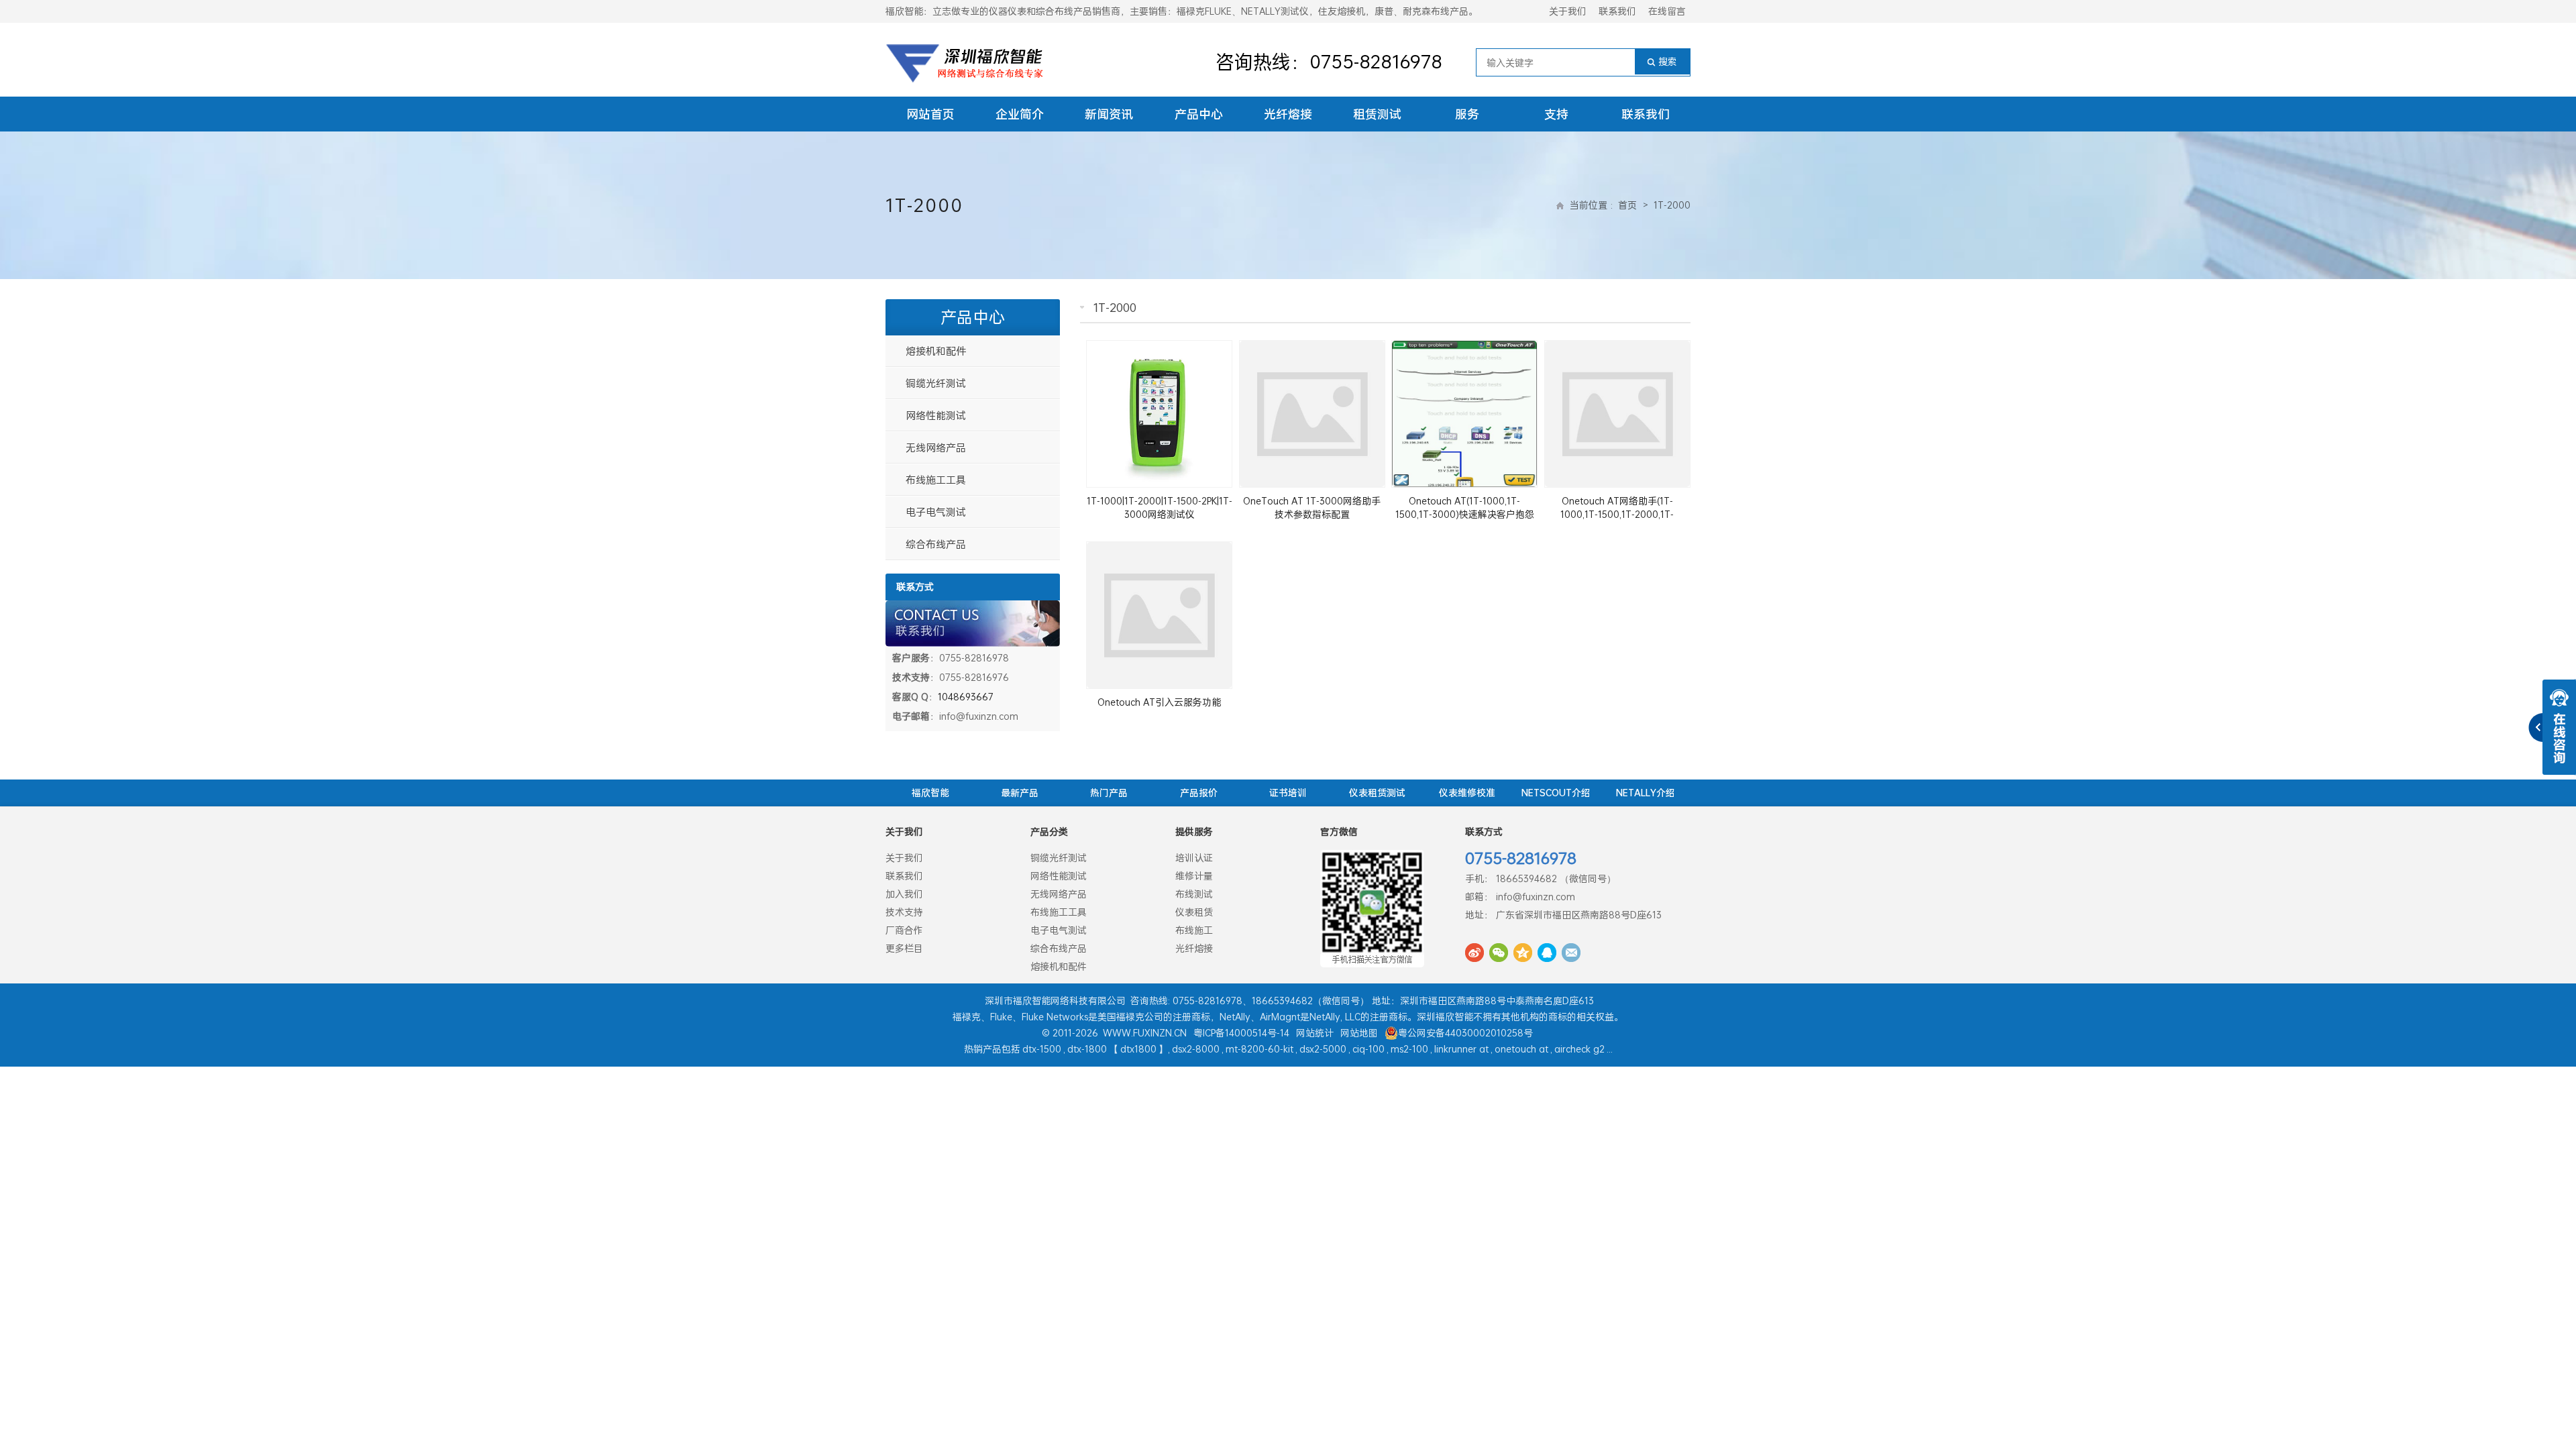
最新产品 (1020, 793)
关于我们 (1568, 11)
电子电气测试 (936, 512)
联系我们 (1617, 11)
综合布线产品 (936, 544)
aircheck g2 (1579, 1049)
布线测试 (1194, 894)
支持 (1556, 114)
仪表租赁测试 (1377, 793)
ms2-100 (1409, 1049)
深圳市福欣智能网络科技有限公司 (1055, 1001)
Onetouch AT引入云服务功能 (1159, 702)
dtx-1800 (1087, 1049)
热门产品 (1109, 793)
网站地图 (1359, 1033)
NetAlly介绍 (1646, 793)
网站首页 (930, 114)
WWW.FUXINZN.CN (1145, 1033)
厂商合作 (904, 930)
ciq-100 (1368, 1049)
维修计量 (1194, 876)
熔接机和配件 (936, 351)
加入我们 (904, 894)
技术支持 (904, 912)
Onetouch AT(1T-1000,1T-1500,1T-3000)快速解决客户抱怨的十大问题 (1465, 514)
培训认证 (1194, 858)
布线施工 (1194, 930)
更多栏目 (904, 948)
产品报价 (1199, 793)
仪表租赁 (1194, 912)
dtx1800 (1138, 1049)
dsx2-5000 (1323, 1049)
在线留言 (1667, 11)
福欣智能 (930, 793)
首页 (1627, 205)
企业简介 (1020, 114)
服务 (1467, 114)
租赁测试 (1377, 114)
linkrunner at (1461, 1049)
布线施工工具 (936, 480)
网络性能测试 (936, 415)
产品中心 (1199, 114)
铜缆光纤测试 (936, 383)
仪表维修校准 (1467, 793)
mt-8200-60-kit (1259, 1049)
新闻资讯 (1109, 114)
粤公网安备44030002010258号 (1465, 1033)
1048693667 (966, 697)
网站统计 (1315, 1033)
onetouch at (1521, 1049)
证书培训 (1288, 793)
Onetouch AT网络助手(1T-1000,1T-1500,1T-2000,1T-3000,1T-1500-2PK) (1617, 514)
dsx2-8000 (1196, 1049)
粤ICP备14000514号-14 (1241, 1033)
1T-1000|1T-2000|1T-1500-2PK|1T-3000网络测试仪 (1160, 507)
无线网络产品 (936, 447)
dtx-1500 (1042, 1049)
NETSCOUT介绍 (1556, 793)
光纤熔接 (1288, 114)
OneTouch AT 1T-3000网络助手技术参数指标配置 (1312, 507)
